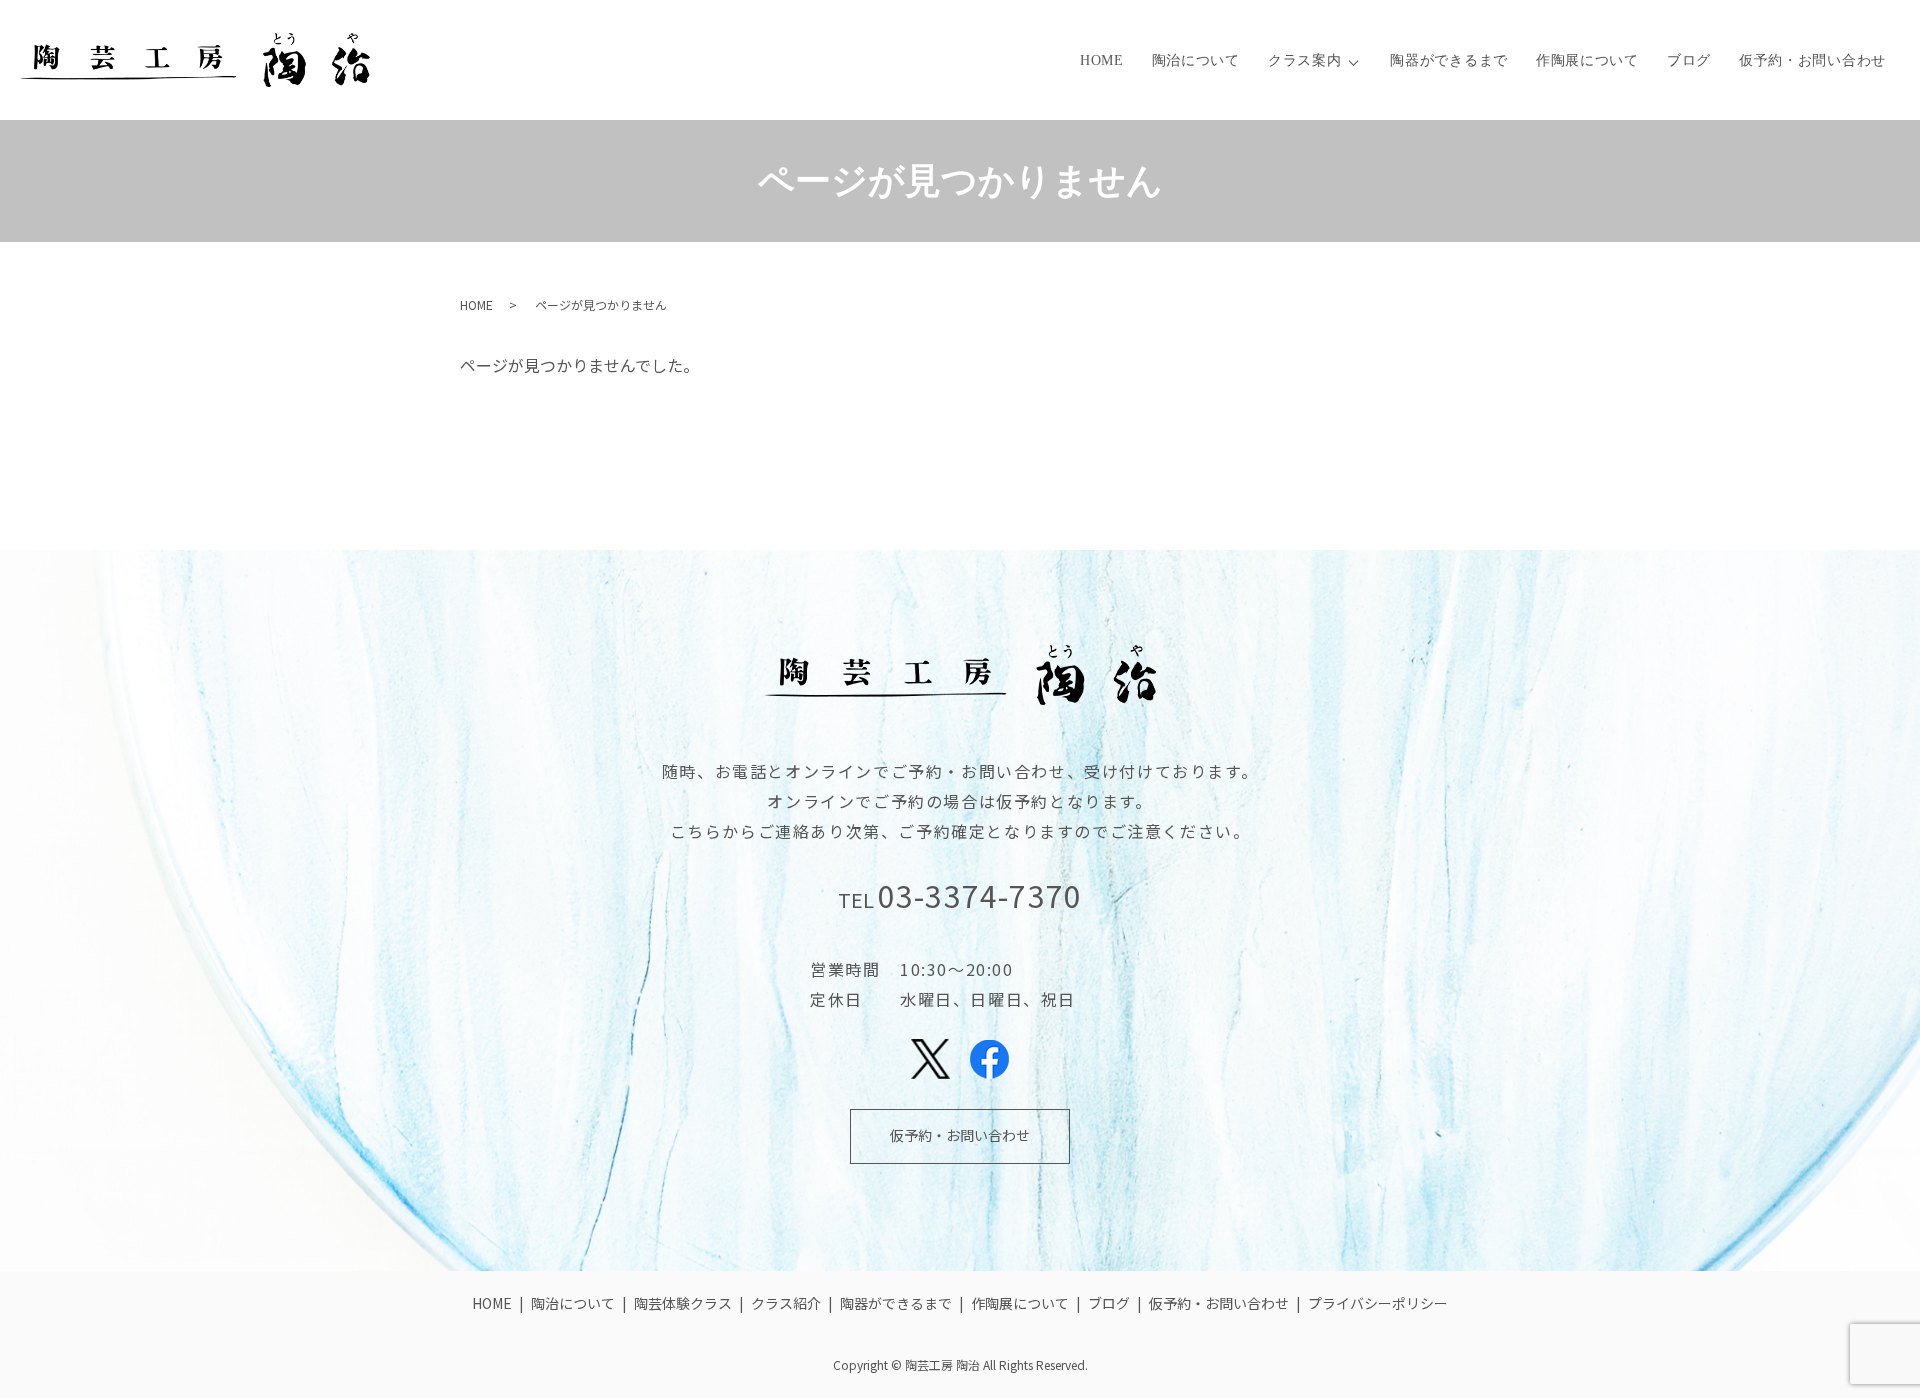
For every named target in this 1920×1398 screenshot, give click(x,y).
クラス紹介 (786, 1303)
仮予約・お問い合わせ (1812, 60)
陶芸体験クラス (683, 1303)
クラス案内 (1305, 60)
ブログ (1689, 60)
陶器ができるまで (1449, 60)
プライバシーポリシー (1378, 1303)
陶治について (1196, 60)
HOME (1102, 60)
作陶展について (1587, 60)
